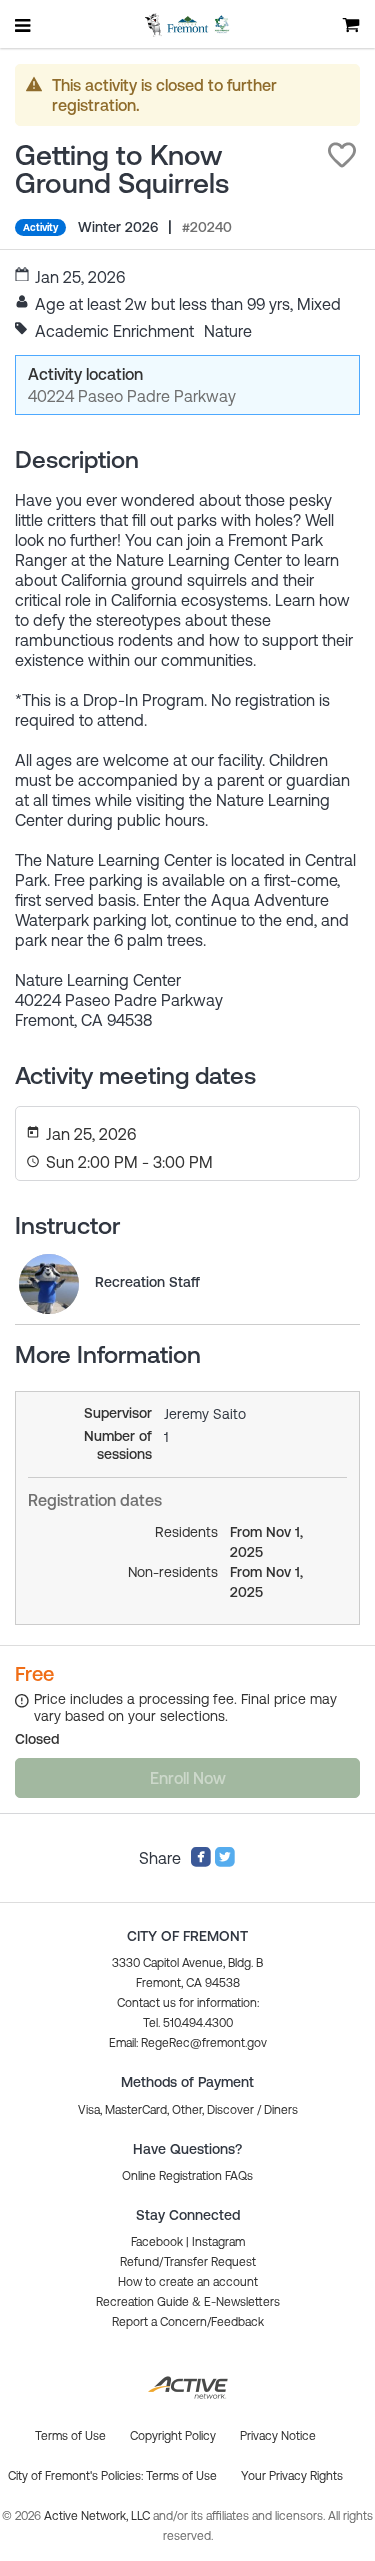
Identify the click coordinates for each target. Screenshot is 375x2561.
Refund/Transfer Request (188, 2262)
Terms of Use (181, 2476)
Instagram (218, 2242)
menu (24, 25)
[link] (49, 1284)
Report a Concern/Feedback (188, 2322)
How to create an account (188, 2282)
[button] (342, 155)
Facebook (157, 2242)
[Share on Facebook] (201, 1862)
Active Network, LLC (98, 2516)
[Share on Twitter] (225, 1862)
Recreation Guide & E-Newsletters (188, 2302)
